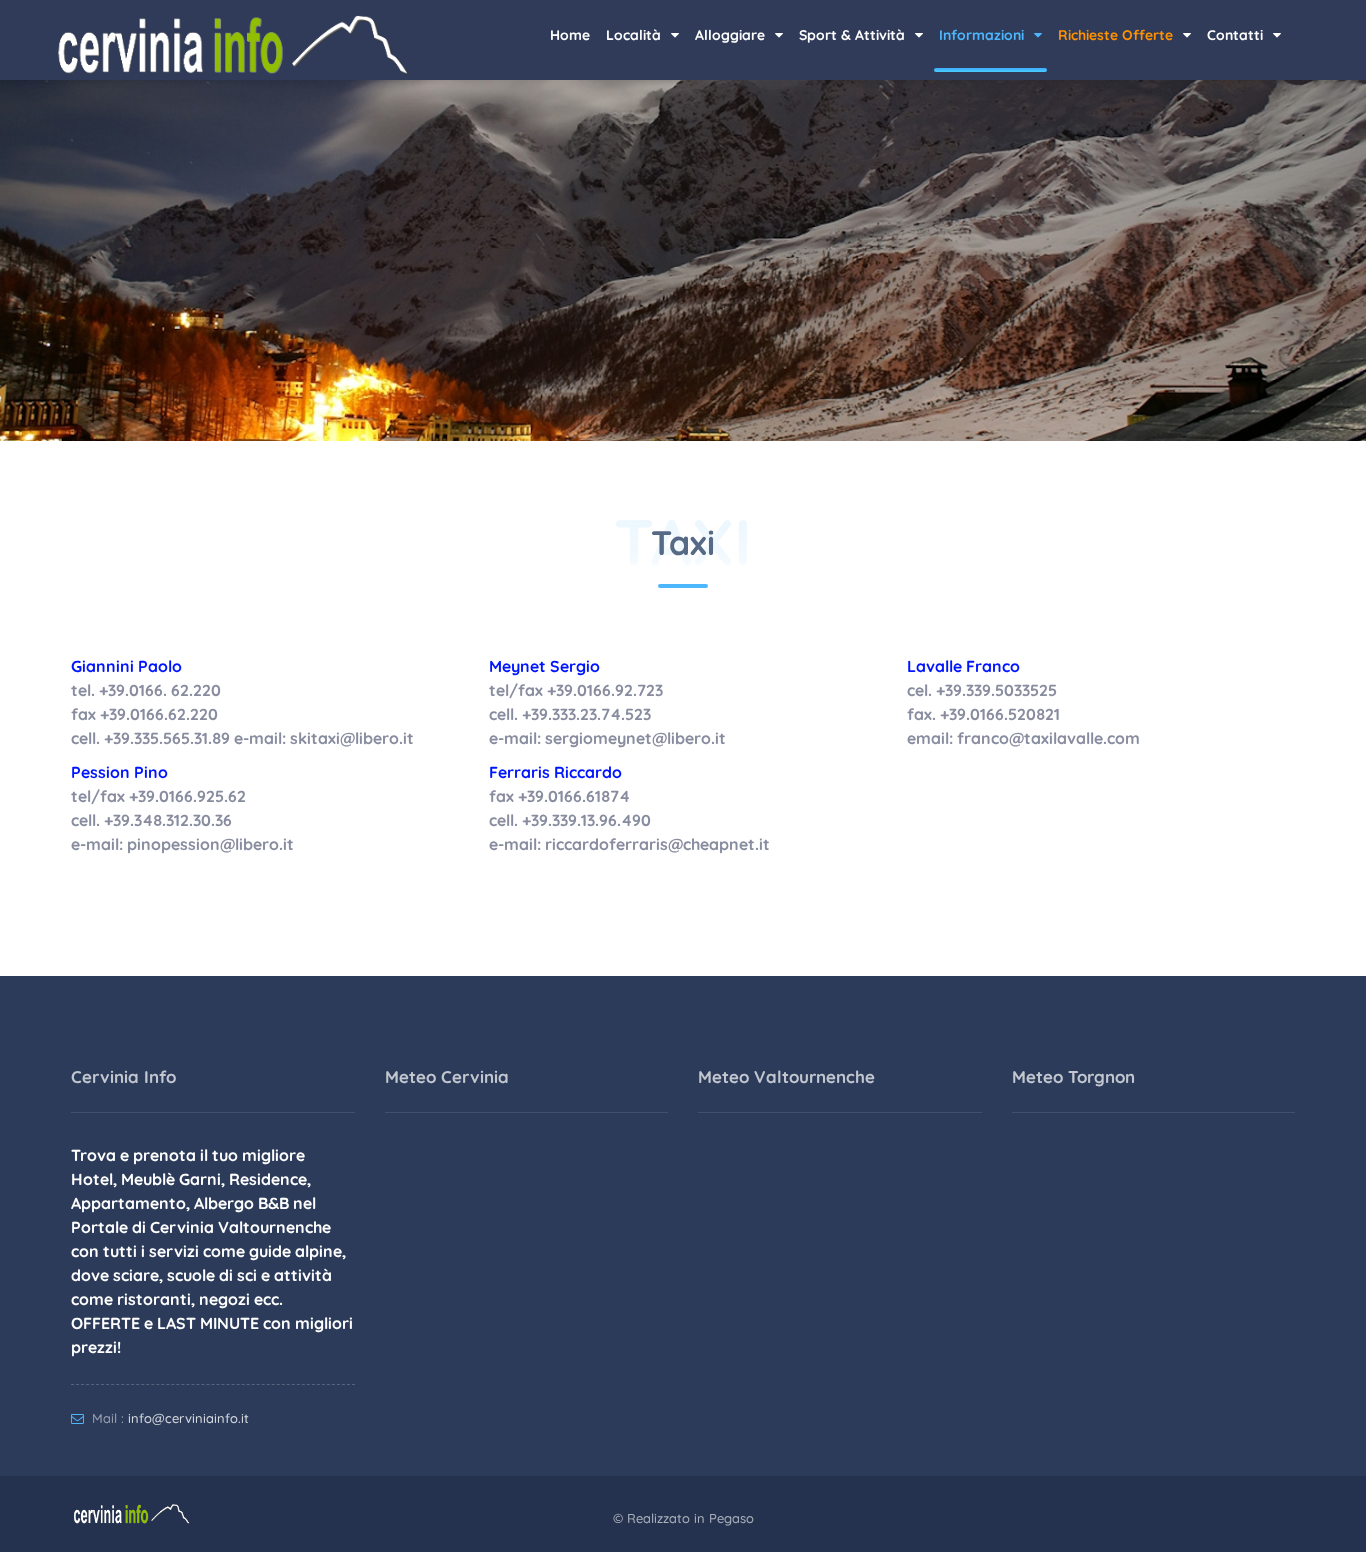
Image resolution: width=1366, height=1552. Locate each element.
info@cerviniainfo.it (188, 1418)
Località (635, 35)
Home (570, 35)
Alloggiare (732, 35)
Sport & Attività (854, 35)
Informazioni (983, 35)
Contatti (1237, 35)
